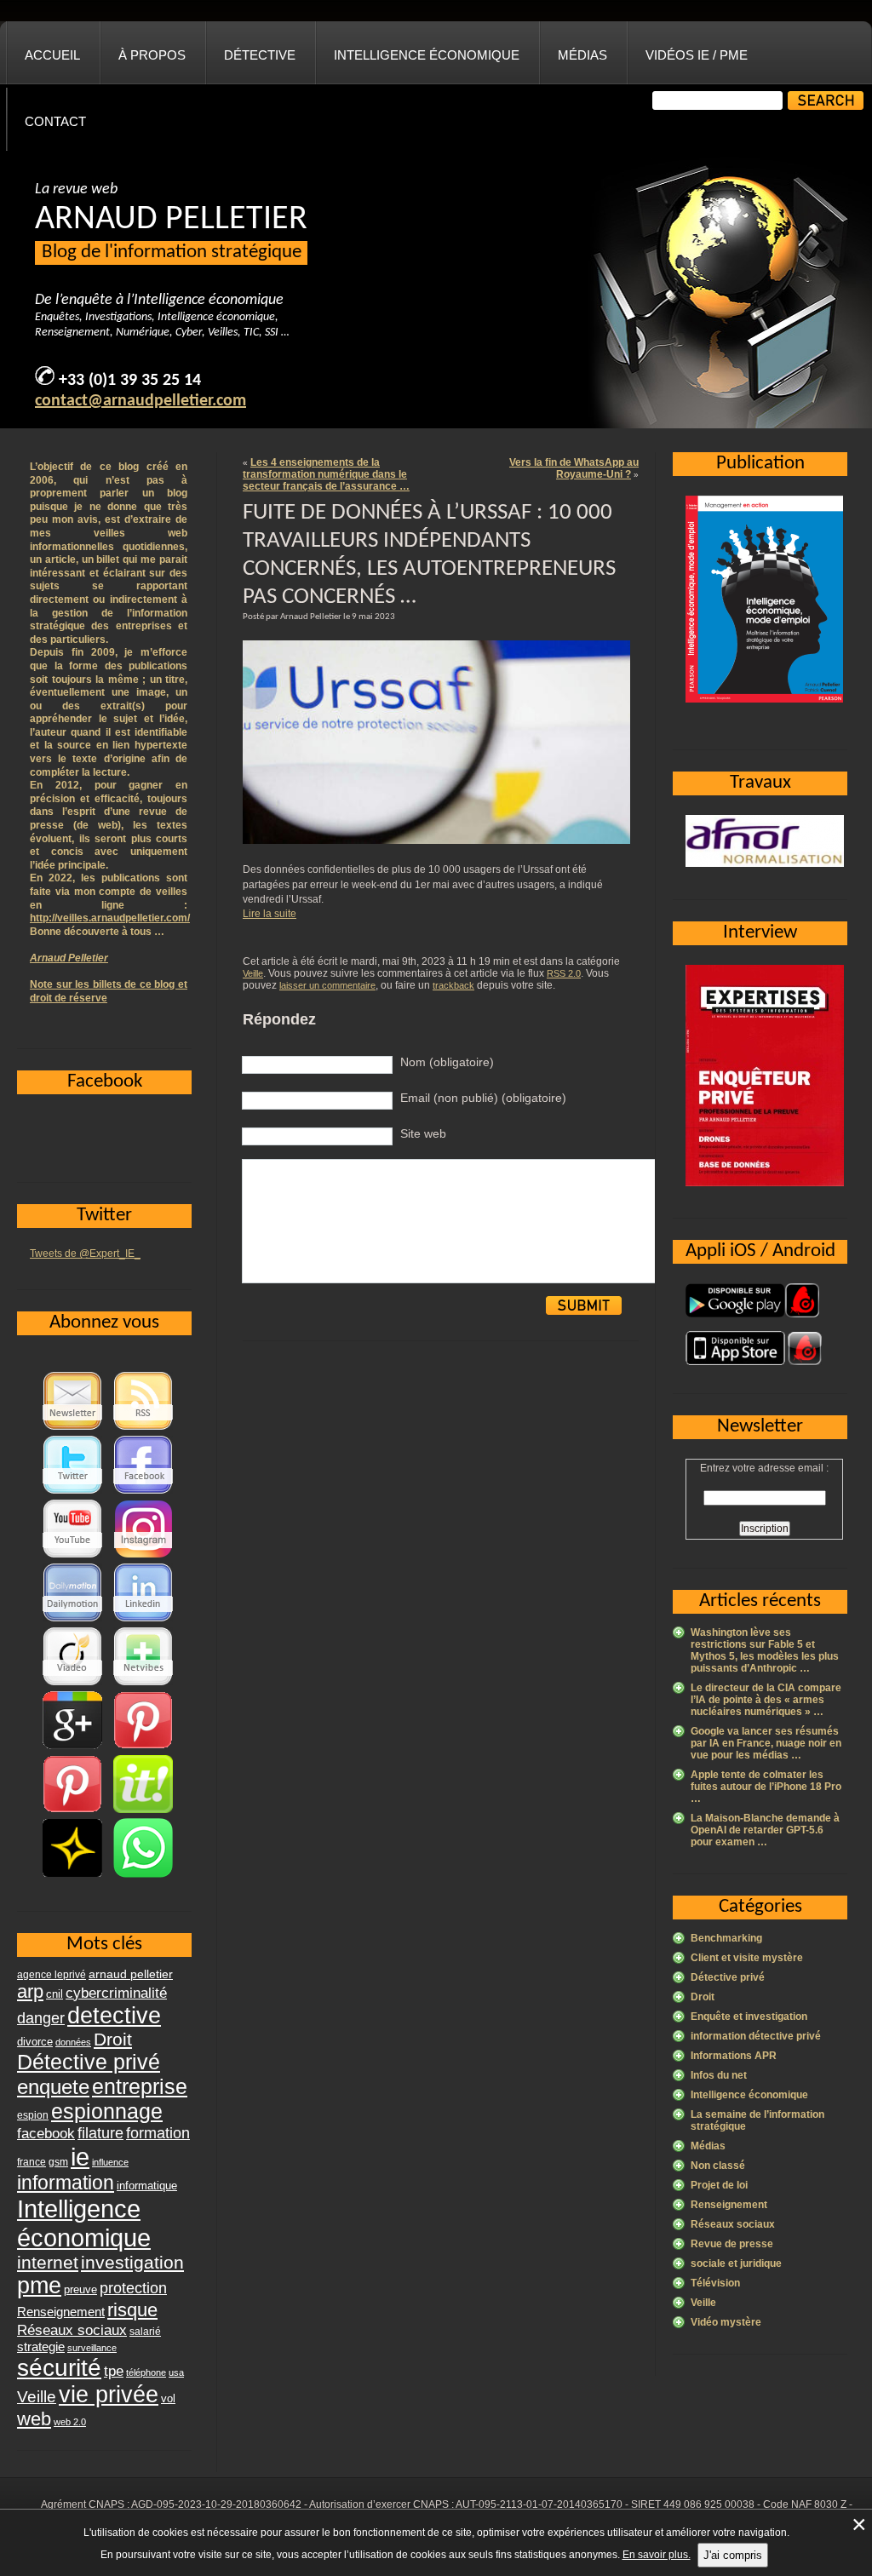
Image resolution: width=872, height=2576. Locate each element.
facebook (46, 2133)
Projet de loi (719, 2185)
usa (176, 2372)
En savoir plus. (657, 2555)
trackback (453, 985)
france (32, 2162)
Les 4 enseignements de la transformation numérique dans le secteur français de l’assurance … (326, 474)
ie (80, 2157)
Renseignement (729, 2205)
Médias (582, 55)
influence (110, 2162)
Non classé (718, 2166)
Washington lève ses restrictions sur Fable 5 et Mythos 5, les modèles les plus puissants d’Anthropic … (765, 1650)
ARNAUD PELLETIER (171, 220)
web (34, 2419)
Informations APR (734, 2056)
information (66, 2183)
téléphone (146, 2372)
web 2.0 (70, 2422)
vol (168, 2398)
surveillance (92, 2348)
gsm (58, 2162)
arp (30, 1991)
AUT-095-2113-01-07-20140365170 (539, 2504)
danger (41, 2018)
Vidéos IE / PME (697, 55)
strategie (41, 2347)
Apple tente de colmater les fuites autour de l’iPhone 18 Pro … (766, 1787)
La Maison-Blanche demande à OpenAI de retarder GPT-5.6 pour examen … (765, 1830)
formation (158, 2133)
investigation (132, 2262)
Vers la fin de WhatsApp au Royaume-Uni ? (574, 468)
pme (39, 2286)
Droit (703, 1997)
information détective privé (756, 2036)
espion (33, 2115)
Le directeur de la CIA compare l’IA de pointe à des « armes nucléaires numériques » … (766, 1700)
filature (100, 2133)
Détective (260, 55)
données (73, 2042)
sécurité (59, 2368)
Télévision (715, 2283)
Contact (55, 121)
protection (133, 2288)
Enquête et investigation (749, 2017)
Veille (253, 973)
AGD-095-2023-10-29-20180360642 (216, 2504)
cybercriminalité (116, 1993)
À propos (152, 55)
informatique (147, 2186)
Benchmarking (726, 1938)
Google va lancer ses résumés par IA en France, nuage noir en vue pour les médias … (766, 1743)
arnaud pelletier (131, 1974)
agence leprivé (52, 1975)
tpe (114, 2371)
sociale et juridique (736, 2263)
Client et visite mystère (747, 1958)
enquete (53, 2087)
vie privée (109, 2395)
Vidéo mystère (726, 2322)
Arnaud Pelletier (69, 958)
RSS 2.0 (564, 973)
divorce (35, 2042)
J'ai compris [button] (733, 2555)
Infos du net (719, 2075)
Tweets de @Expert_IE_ (85, 1254)
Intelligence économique (427, 55)
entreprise (140, 2086)
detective (114, 2016)
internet (48, 2262)
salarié (145, 2332)
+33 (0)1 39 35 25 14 (130, 381)
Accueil (52, 55)
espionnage (107, 2111)
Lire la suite (270, 914)
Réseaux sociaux (733, 2224)
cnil (54, 1994)
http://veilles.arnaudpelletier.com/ (110, 918)
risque (132, 2310)
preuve (80, 2290)
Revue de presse (732, 2244)
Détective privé (728, 1977)
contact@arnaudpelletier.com (141, 401)
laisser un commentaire (327, 985)
